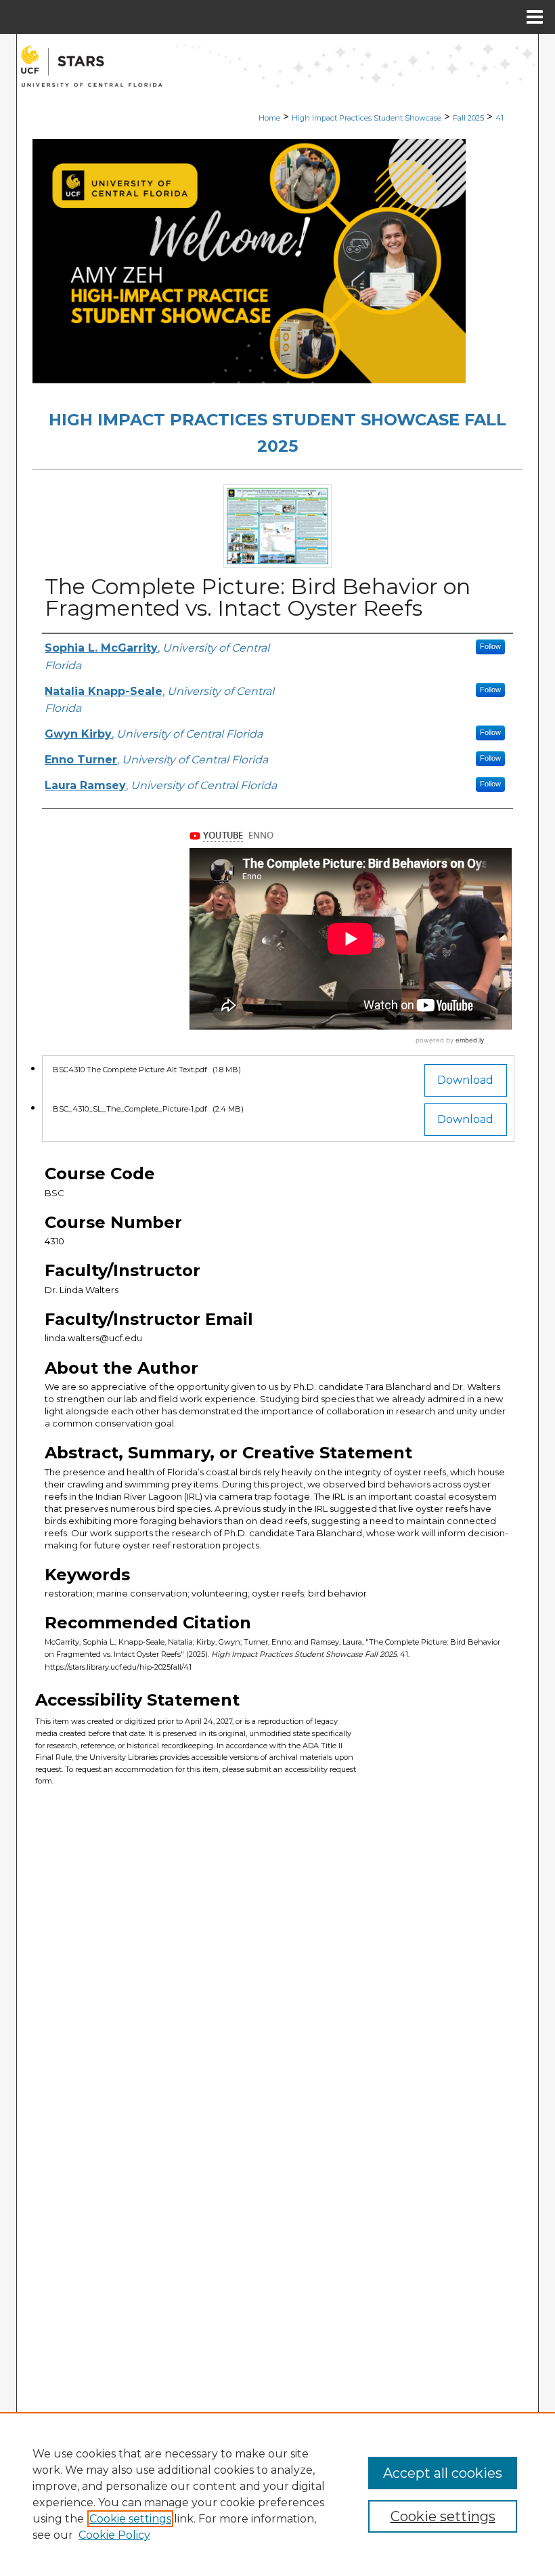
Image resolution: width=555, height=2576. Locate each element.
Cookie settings (130, 2519)
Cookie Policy (114, 2535)
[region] (277, 2494)
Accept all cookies (443, 2473)
